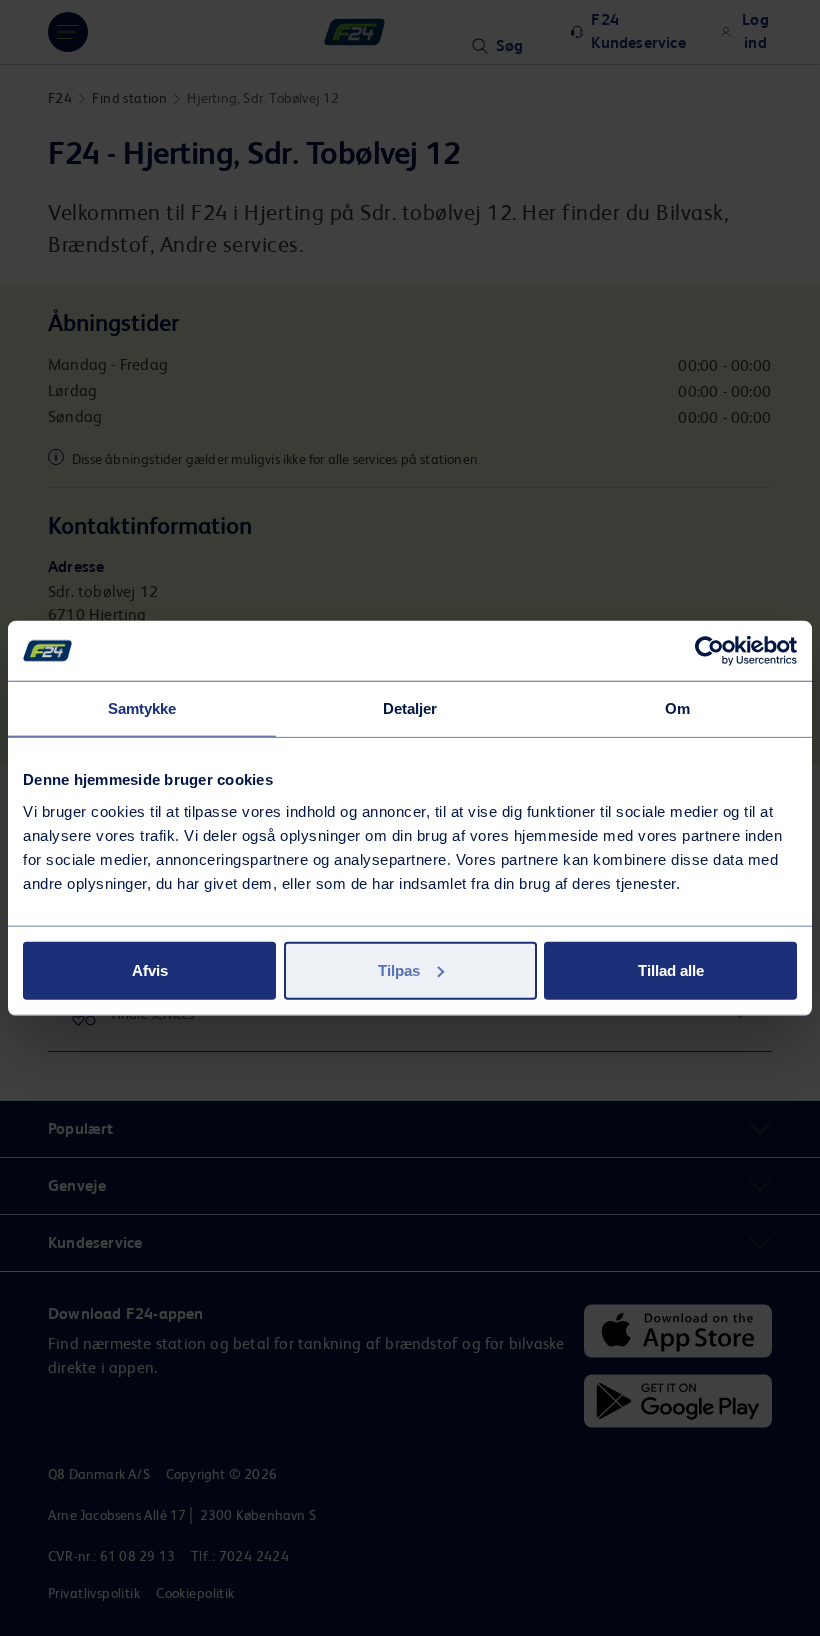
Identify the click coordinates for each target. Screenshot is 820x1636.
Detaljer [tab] (410, 708)
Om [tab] (677, 708)
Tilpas (399, 969)
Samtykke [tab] (142, 708)
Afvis (150, 969)
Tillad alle (671, 969)
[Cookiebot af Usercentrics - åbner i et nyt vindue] (709, 651)
